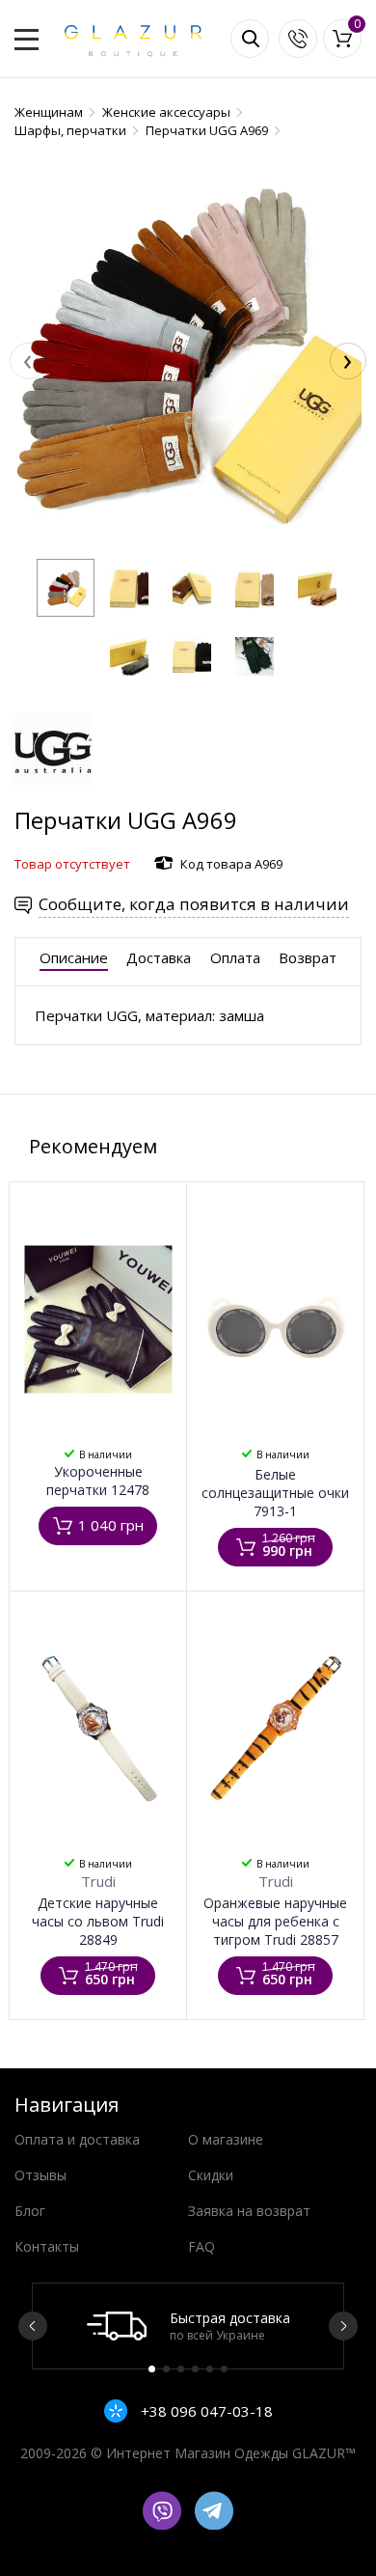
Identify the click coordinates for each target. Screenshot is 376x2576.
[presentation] (28, 361)
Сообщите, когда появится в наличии (194, 904)
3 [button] (181, 2369)
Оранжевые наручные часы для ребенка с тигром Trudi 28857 (275, 1921)
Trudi (98, 1881)
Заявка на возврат (249, 2211)
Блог (30, 2211)
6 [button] (224, 2369)
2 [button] (166, 2369)
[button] (66, 588)
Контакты (47, 2246)
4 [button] (195, 2369)
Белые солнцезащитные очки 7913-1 (275, 1493)
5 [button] (210, 2369)
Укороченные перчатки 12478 (98, 1481)
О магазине (226, 2139)
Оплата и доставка (77, 2139)
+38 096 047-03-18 (205, 2411)
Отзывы (40, 2175)
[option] (188, 2326)
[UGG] (53, 795)
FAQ (201, 2246)
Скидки (211, 2175)
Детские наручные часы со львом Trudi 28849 (98, 1921)
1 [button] (152, 2369)
